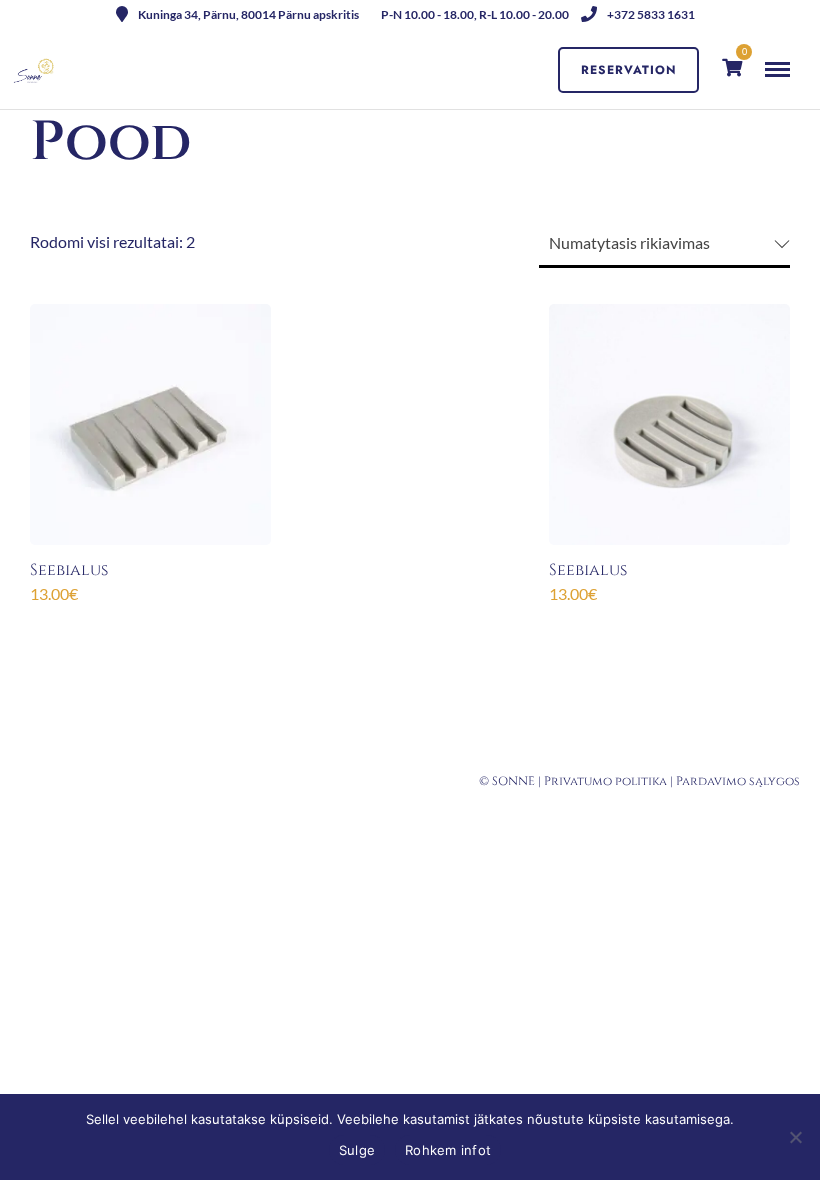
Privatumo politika (605, 781)
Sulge (357, 1150)
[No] (795, 1137)
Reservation (629, 70)
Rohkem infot (448, 1150)
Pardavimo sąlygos (738, 781)
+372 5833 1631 (651, 14)
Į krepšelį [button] (150, 627)
